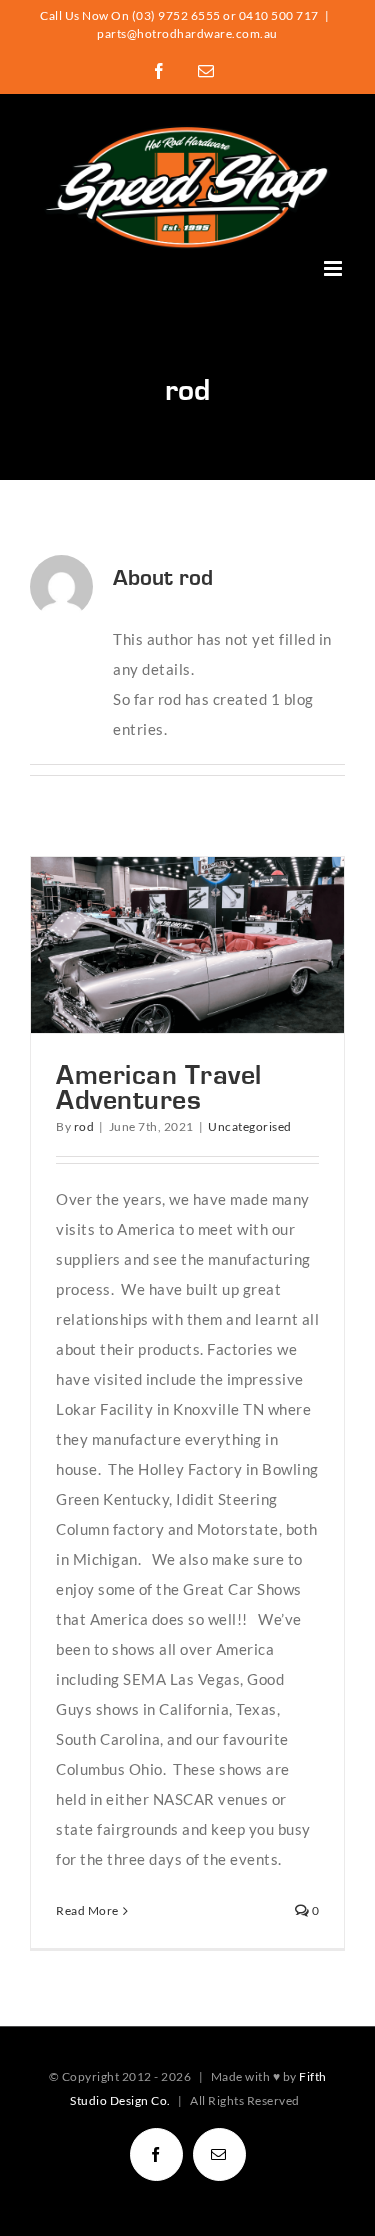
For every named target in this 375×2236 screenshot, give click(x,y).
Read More (87, 1910)
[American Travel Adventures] (187, 945)
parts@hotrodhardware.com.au (187, 33)
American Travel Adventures (152, 945)
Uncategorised (250, 1126)
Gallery (224, 945)
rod (84, 1126)
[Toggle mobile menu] (335, 268)
